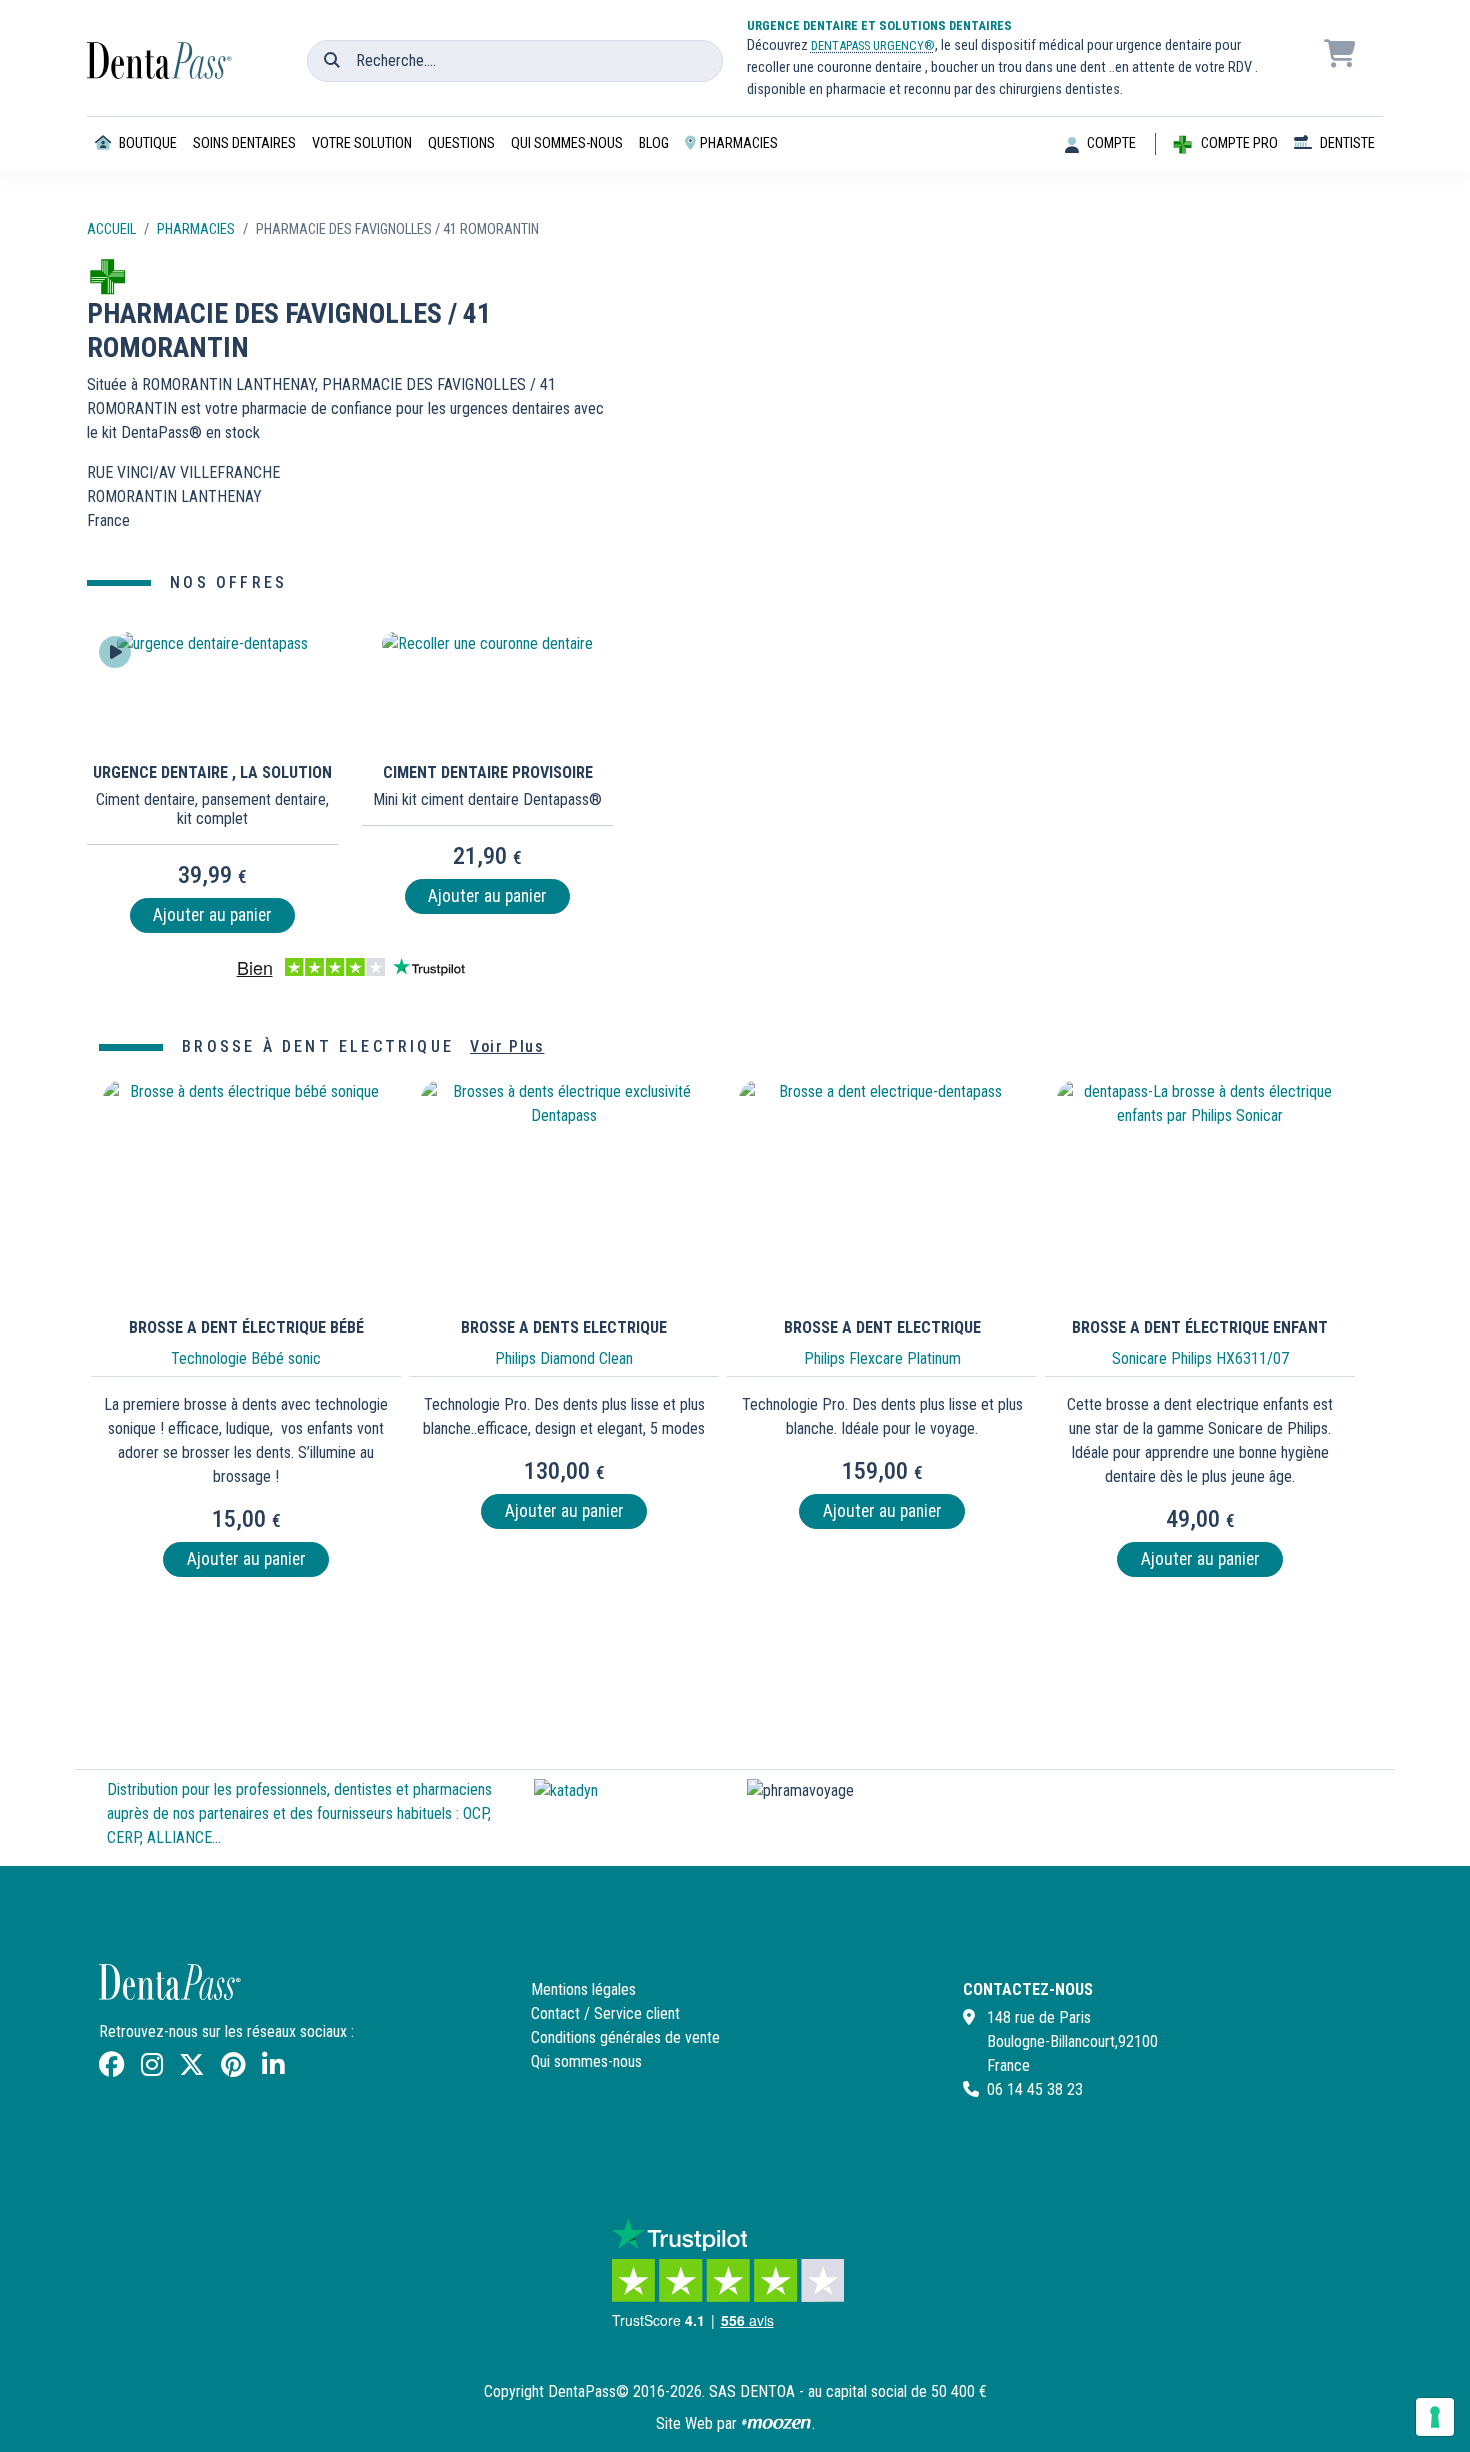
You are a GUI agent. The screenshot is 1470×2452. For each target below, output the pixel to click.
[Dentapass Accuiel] (162, 47)
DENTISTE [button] (1347, 143)
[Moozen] (776, 2423)
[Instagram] (152, 2068)
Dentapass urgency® (873, 45)
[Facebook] (112, 2068)
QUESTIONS (461, 143)
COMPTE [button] (1111, 143)
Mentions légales (583, 1989)
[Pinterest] (233, 2068)
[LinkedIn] (273, 2068)
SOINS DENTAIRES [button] (244, 143)
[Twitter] (192, 2068)
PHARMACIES (739, 143)
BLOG (654, 143)
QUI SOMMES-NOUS (567, 143)
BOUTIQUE (148, 143)
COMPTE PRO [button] (1239, 143)
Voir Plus (507, 1046)
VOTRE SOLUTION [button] (362, 143)
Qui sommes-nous (586, 2061)
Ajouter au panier (212, 915)
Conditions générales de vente (625, 2037)
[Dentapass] (172, 1991)
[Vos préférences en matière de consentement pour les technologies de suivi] (1435, 2417)
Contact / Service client (605, 2013)
